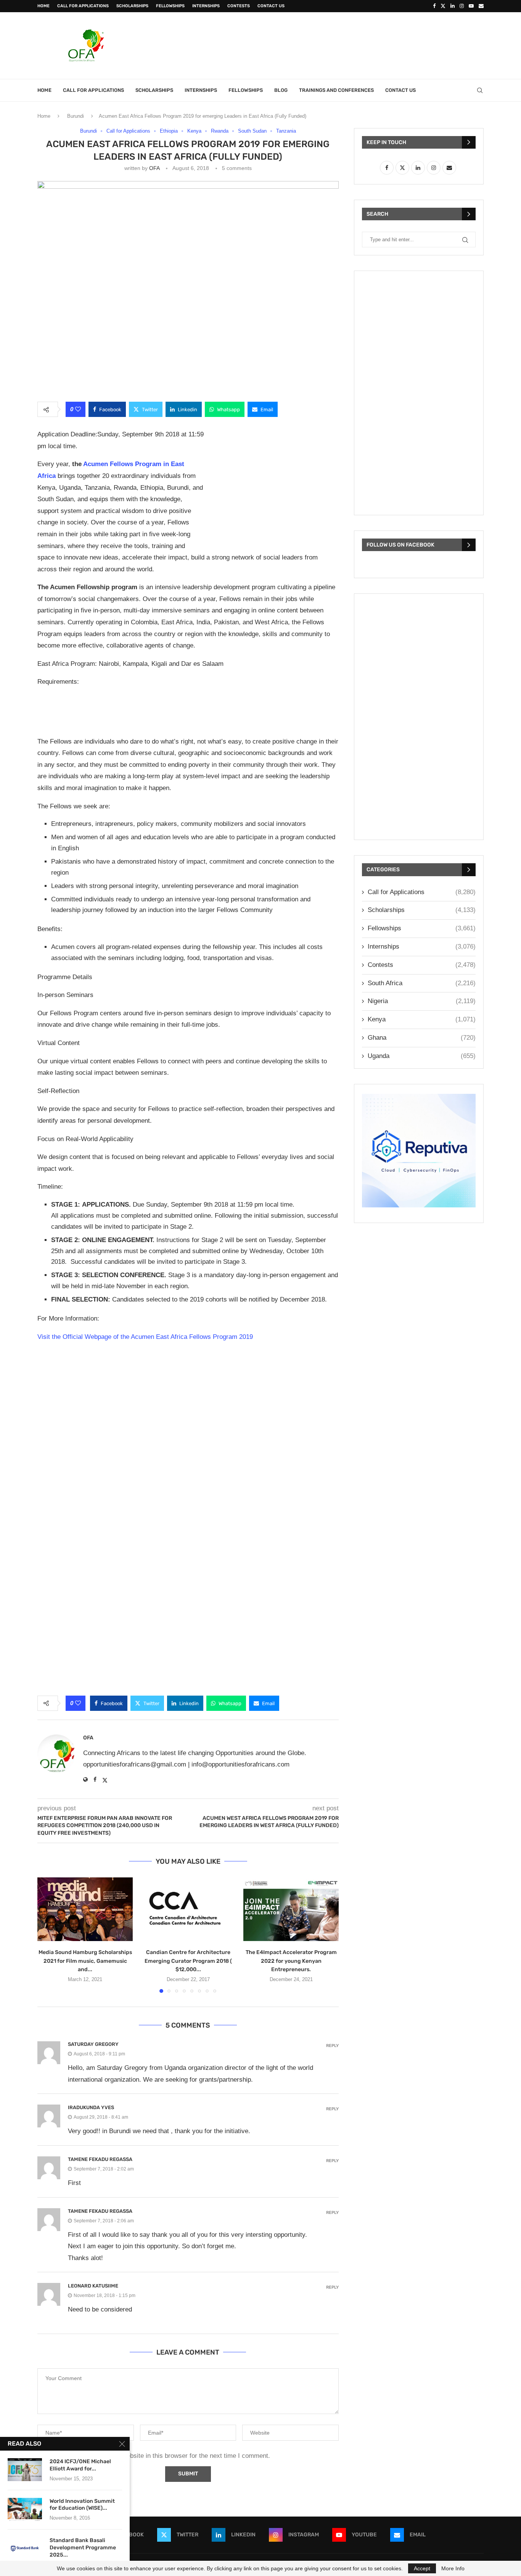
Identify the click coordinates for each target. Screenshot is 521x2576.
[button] (48, 1935)
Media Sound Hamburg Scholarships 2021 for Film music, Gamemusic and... (85, 1961)
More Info (453, 2568)
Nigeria (422, 1001)
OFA (154, 168)
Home (43, 6)
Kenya (422, 1019)
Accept (422, 2568)
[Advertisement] (345, 45)
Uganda (422, 1056)
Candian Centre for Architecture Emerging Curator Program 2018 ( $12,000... (188, 1961)
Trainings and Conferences (336, 90)
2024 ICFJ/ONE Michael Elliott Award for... (80, 2465)
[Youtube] (471, 6)
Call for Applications (83, 6)
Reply (332, 2046)
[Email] (481, 6)
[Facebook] (434, 6)
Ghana (422, 1038)
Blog (281, 90)
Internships (206, 6)
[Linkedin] (453, 6)
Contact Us (271, 6)
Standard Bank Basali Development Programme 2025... (83, 2548)
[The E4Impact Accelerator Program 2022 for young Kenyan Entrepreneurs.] (291, 1909)
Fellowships (170, 6)
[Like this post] (78, 409)
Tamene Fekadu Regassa (100, 2159)
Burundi (76, 116)
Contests (239, 6)
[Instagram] (462, 6)
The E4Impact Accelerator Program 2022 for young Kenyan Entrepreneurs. (291, 1961)
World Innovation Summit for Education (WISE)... (82, 2505)
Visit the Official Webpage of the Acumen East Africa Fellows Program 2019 (145, 1337)
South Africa (422, 983)
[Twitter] (443, 6)
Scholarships (132, 6)
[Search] (480, 90)
